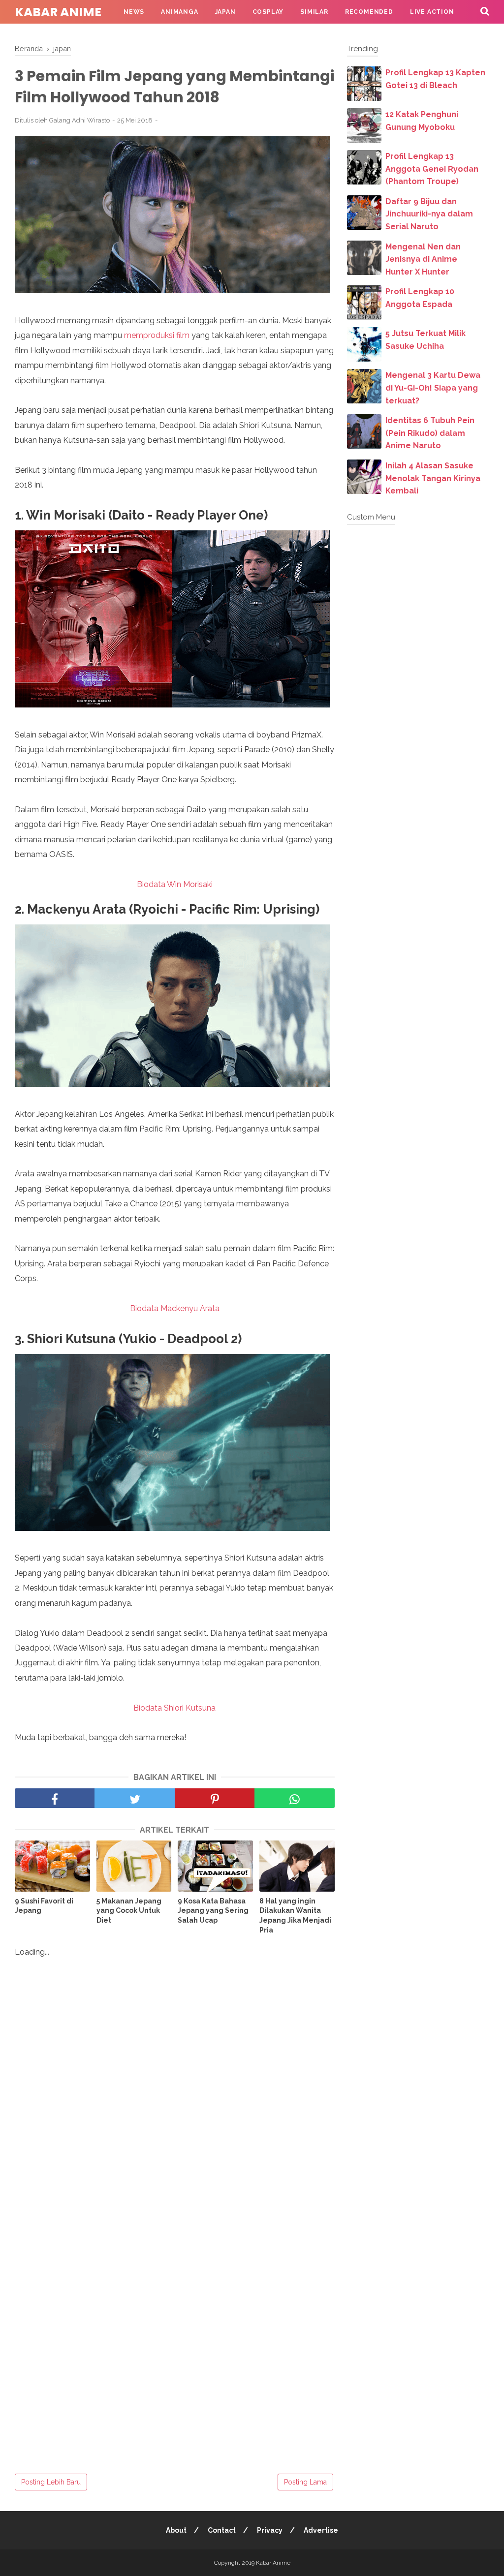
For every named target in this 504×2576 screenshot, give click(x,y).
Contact (222, 2530)
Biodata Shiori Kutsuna (174, 1708)
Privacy (270, 2530)
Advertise (321, 2530)
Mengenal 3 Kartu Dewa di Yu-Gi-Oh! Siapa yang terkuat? (433, 388)
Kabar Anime (58, 12)
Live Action (432, 12)
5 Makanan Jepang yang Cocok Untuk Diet (129, 1911)
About (176, 2530)
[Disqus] (175, 2093)
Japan (225, 12)
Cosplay (268, 12)
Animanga (179, 12)
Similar (314, 12)
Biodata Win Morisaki (175, 884)
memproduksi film (157, 335)
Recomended (369, 12)
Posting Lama (305, 2482)
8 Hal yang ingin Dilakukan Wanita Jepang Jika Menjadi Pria (295, 1916)
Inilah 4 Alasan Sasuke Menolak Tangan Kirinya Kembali (433, 478)
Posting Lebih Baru (51, 2482)
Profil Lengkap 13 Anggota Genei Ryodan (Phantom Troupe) (432, 169)
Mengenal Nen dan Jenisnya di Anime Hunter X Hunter (423, 259)
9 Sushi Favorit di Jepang (44, 1906)
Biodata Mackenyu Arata (175, 1308)
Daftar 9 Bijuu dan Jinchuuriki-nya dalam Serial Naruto (429, 214)
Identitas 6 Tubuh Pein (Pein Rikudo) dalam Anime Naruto (430, 433)
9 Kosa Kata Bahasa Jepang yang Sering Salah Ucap (213, 1911)
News (134, 12)
